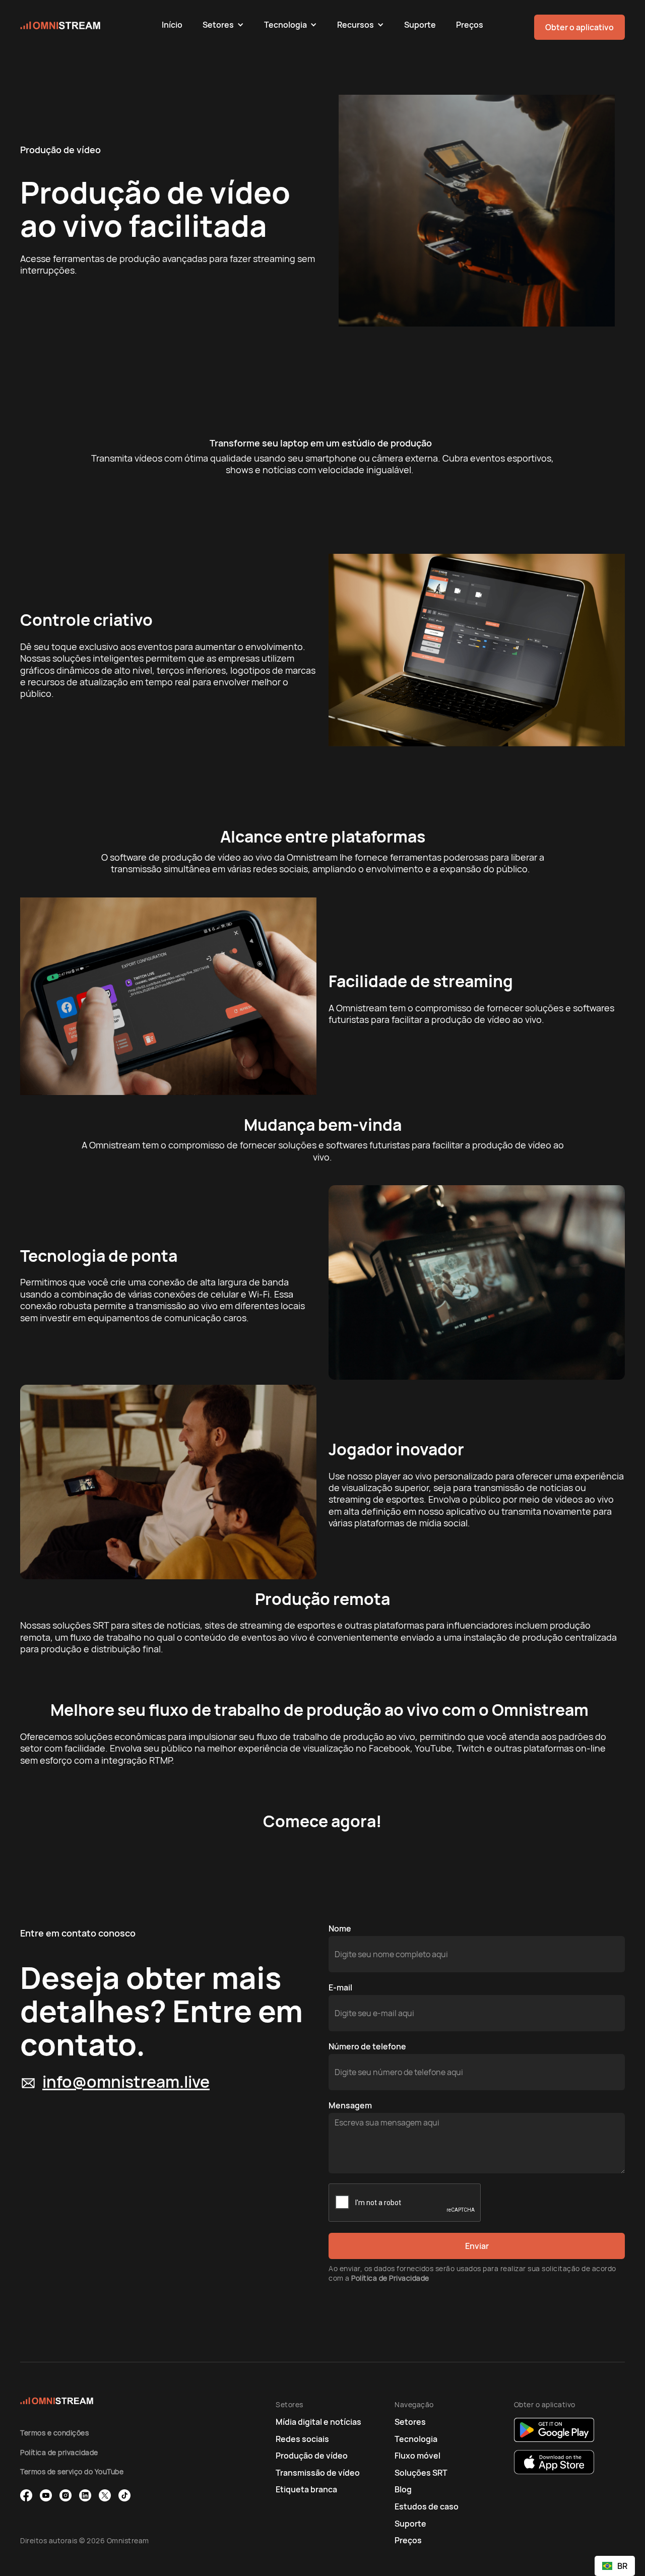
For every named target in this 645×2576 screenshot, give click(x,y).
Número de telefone (367, 2046)
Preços (470, 25)
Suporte (420, 25)
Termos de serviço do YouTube (72, 2471)
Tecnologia (285, 25)
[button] (223, 25)
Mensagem (350, 2105)
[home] (86, 25)
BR (622, 2566)
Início (172, 25)
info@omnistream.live (126, 2082)
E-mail (340, 1987)
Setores (218, 25)
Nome (340, 1928)
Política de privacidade (59, 2452)
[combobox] (615, 2566)
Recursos (356, 25)
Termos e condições (54, 2433)
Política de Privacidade (390, 2278)
